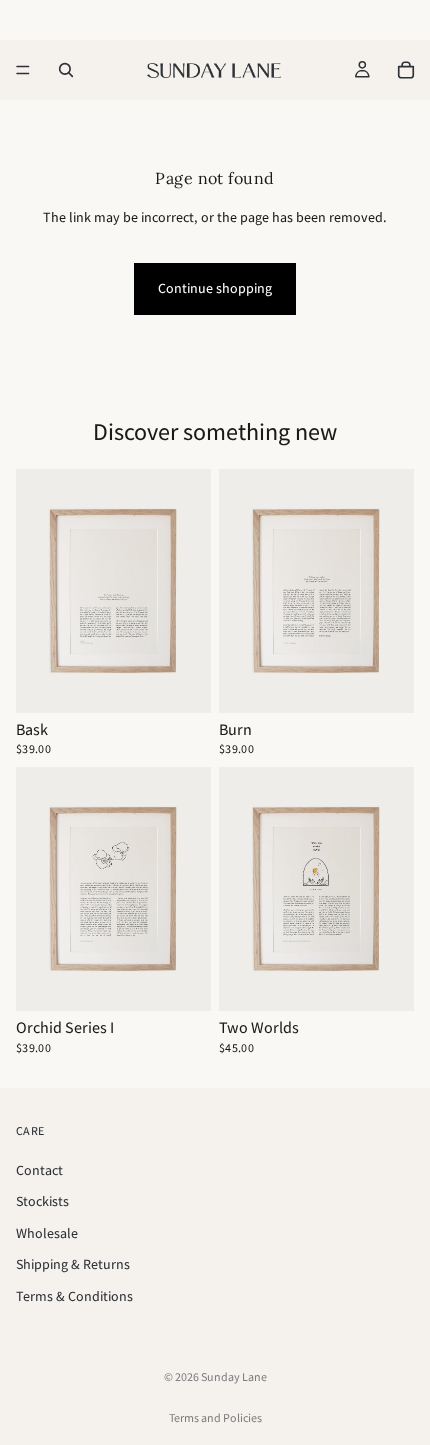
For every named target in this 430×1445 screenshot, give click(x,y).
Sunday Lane (234, 1376)
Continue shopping (215, 288)
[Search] (66, 70)
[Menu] (23, 70)
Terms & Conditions (74, 1296)
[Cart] (406, 70)
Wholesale (47, 1232)
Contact (39, 1169)
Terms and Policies (215, 1417)
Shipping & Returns (73, 1264)
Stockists (42, 1201)
